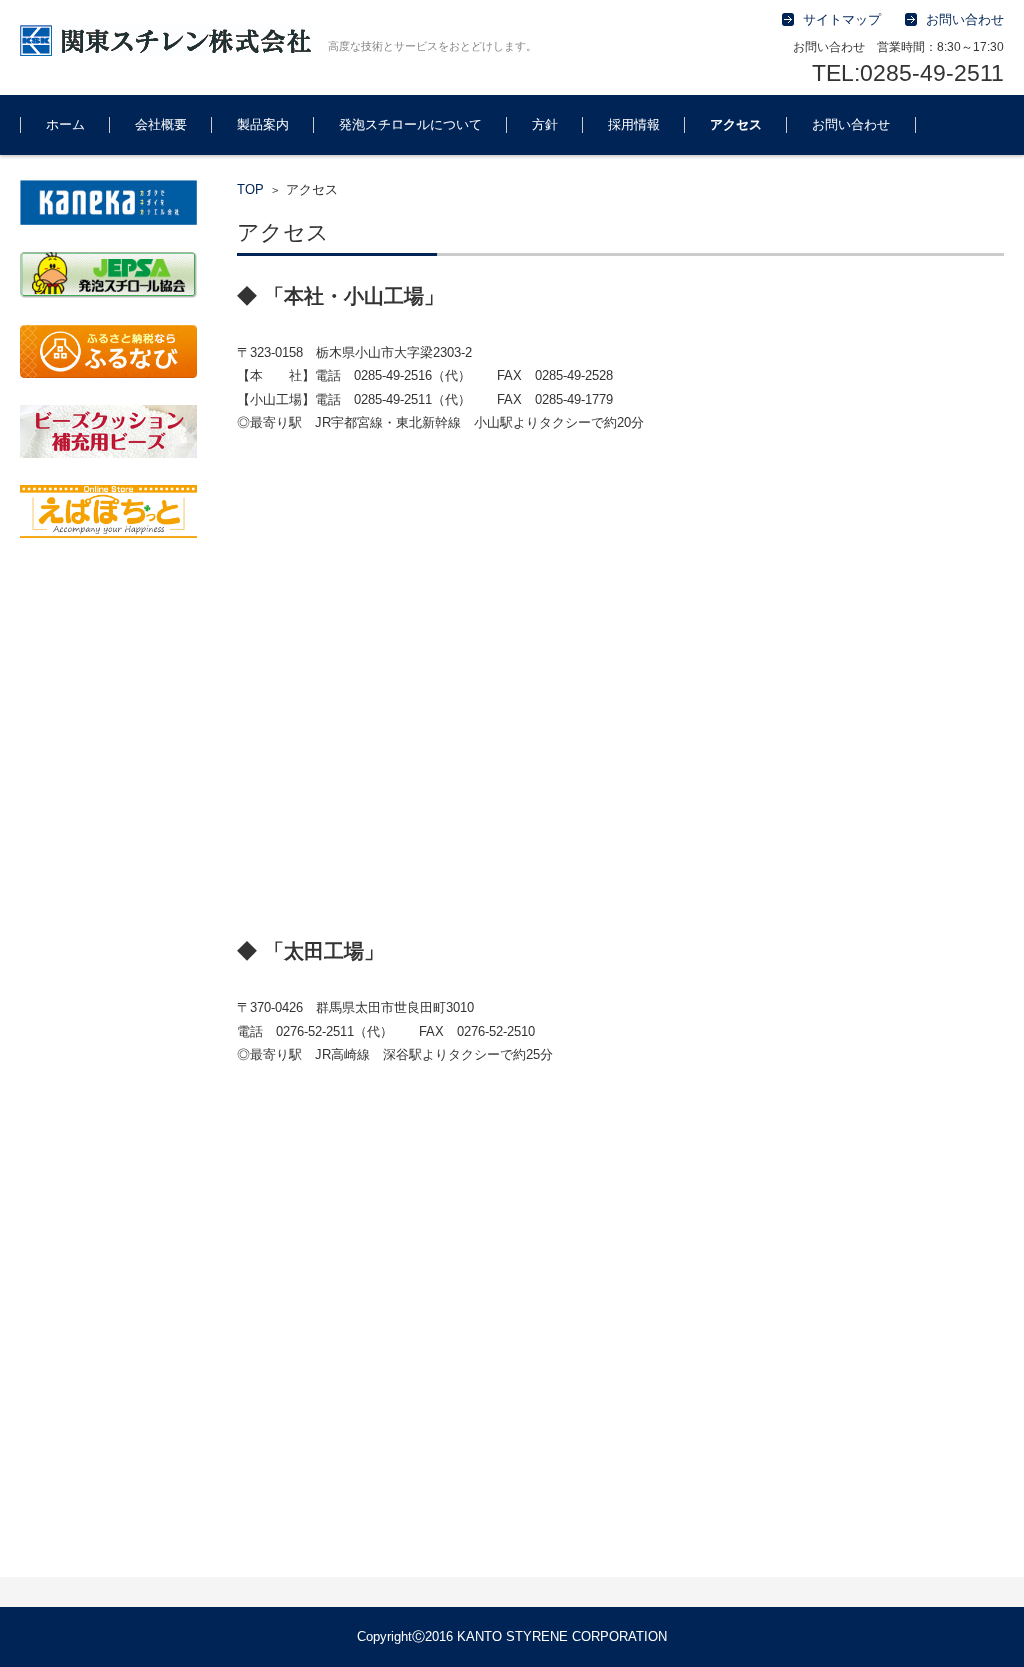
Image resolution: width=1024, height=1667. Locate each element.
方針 (545, 124)
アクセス (736, 124)
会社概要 (161, 124)
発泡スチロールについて (410, 124)
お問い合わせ (851, 124)
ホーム (65, 124)
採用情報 (634, 124)
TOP (250, 189)
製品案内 (263, 124)
